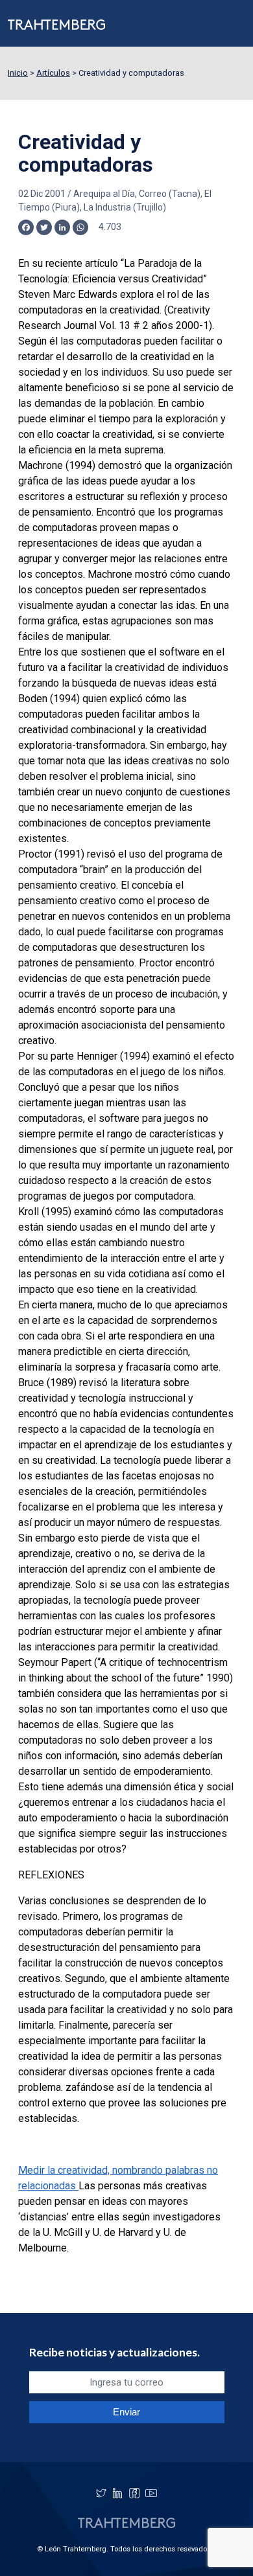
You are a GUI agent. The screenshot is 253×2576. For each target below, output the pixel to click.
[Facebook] (134, 2493)
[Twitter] (101, 2493)
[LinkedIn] (117, 2493)
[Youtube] (151, 2493)
